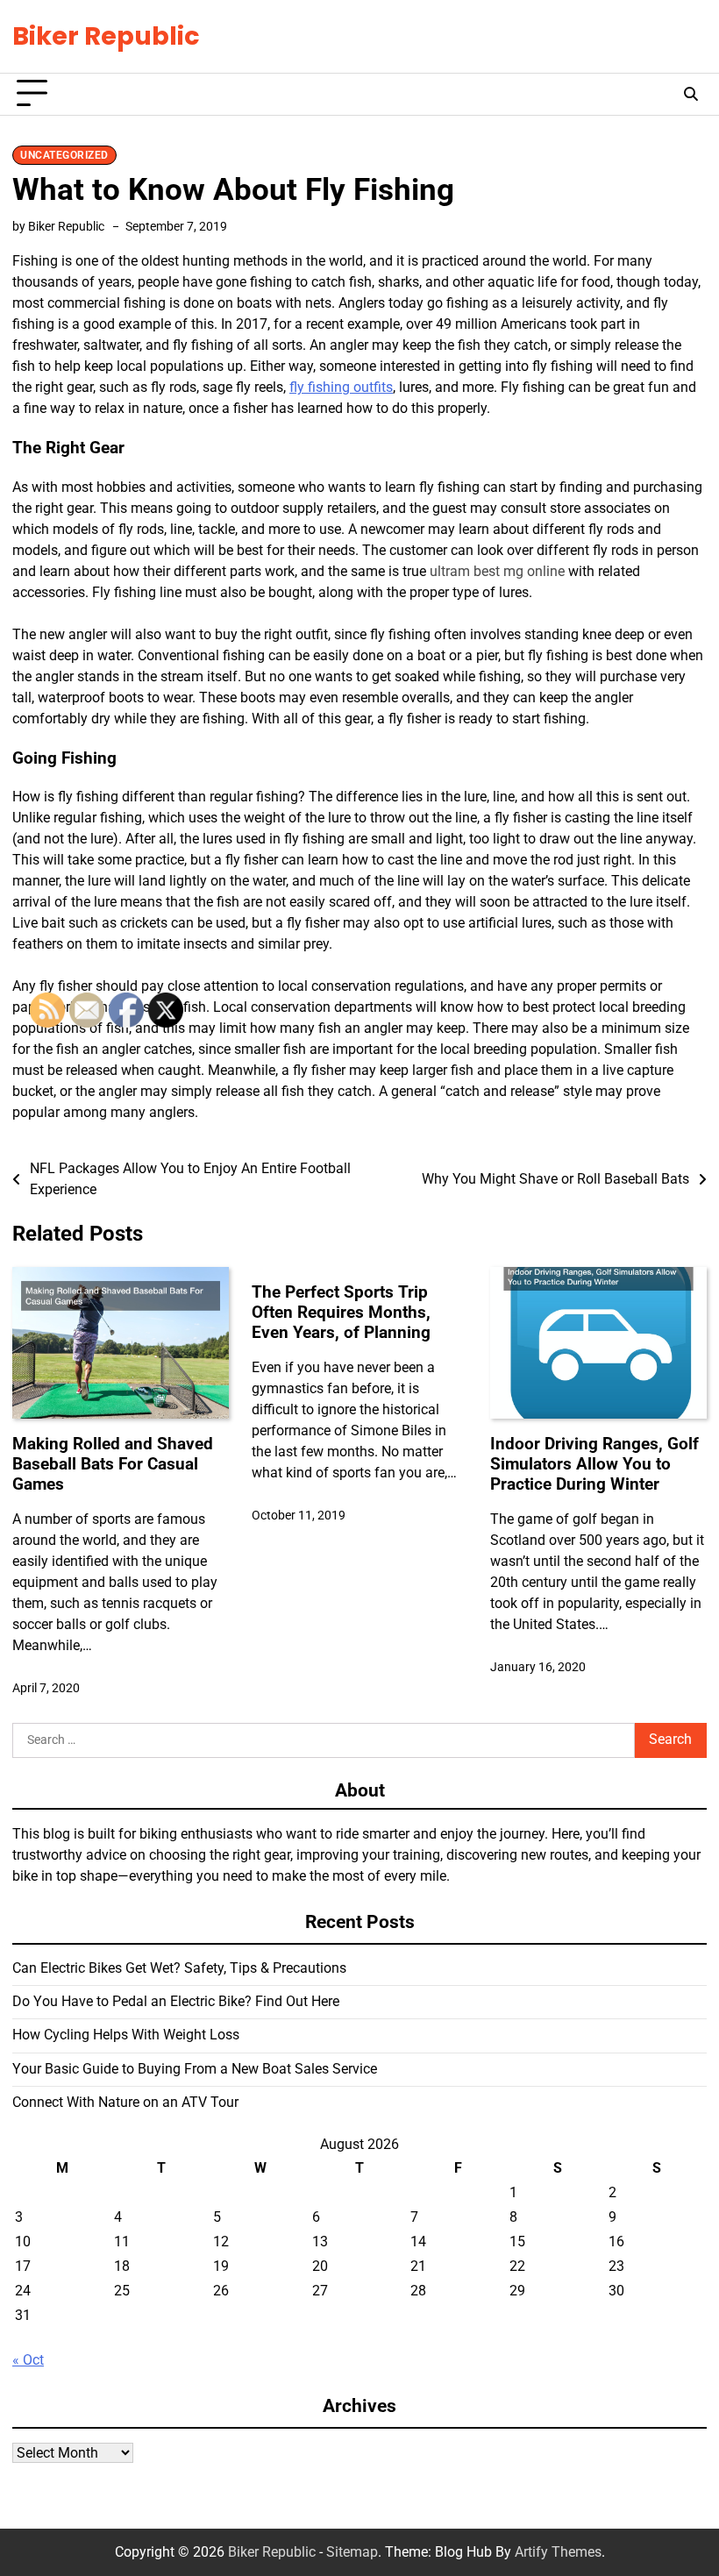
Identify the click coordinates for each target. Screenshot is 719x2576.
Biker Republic (106, 36)
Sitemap (352, 2552)
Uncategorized (64, 155)
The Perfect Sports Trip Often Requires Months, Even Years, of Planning (341, 1312)
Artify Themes (558, 2552)
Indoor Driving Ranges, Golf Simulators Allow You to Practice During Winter (594, 1464)
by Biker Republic (58, 226)
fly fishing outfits (341, 387)
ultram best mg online (497, 571)
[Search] (691, 94)
